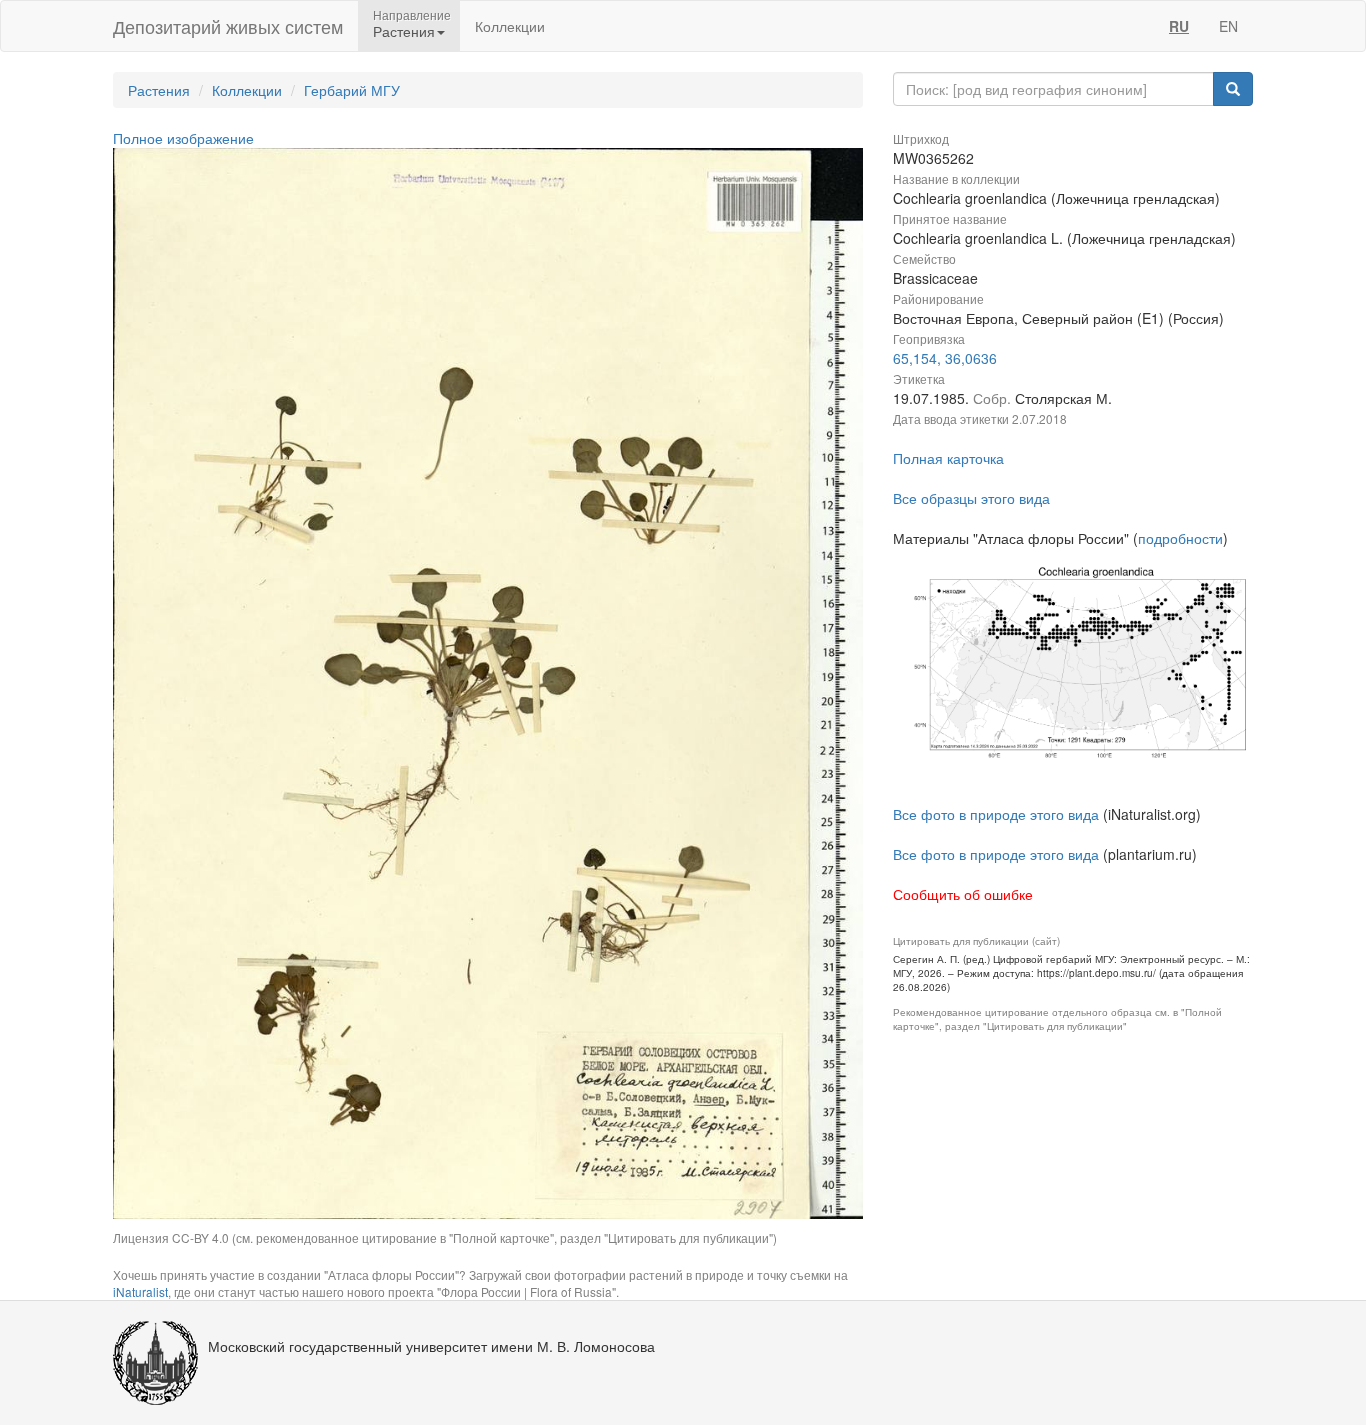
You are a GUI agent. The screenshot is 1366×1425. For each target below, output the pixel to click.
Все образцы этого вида (971, 498)
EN (1228, 26)
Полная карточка (948, 458)
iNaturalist (140, 1291)
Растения (159, 90)
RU (1179, 26)
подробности (1180, 538)
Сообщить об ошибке (963, 894)
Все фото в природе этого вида (996, 814)
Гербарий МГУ (352, 90)
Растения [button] (404, 31)
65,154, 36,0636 (945, 358)
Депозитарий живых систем (228, 26)
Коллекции (510, 26)
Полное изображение (183, 138)
